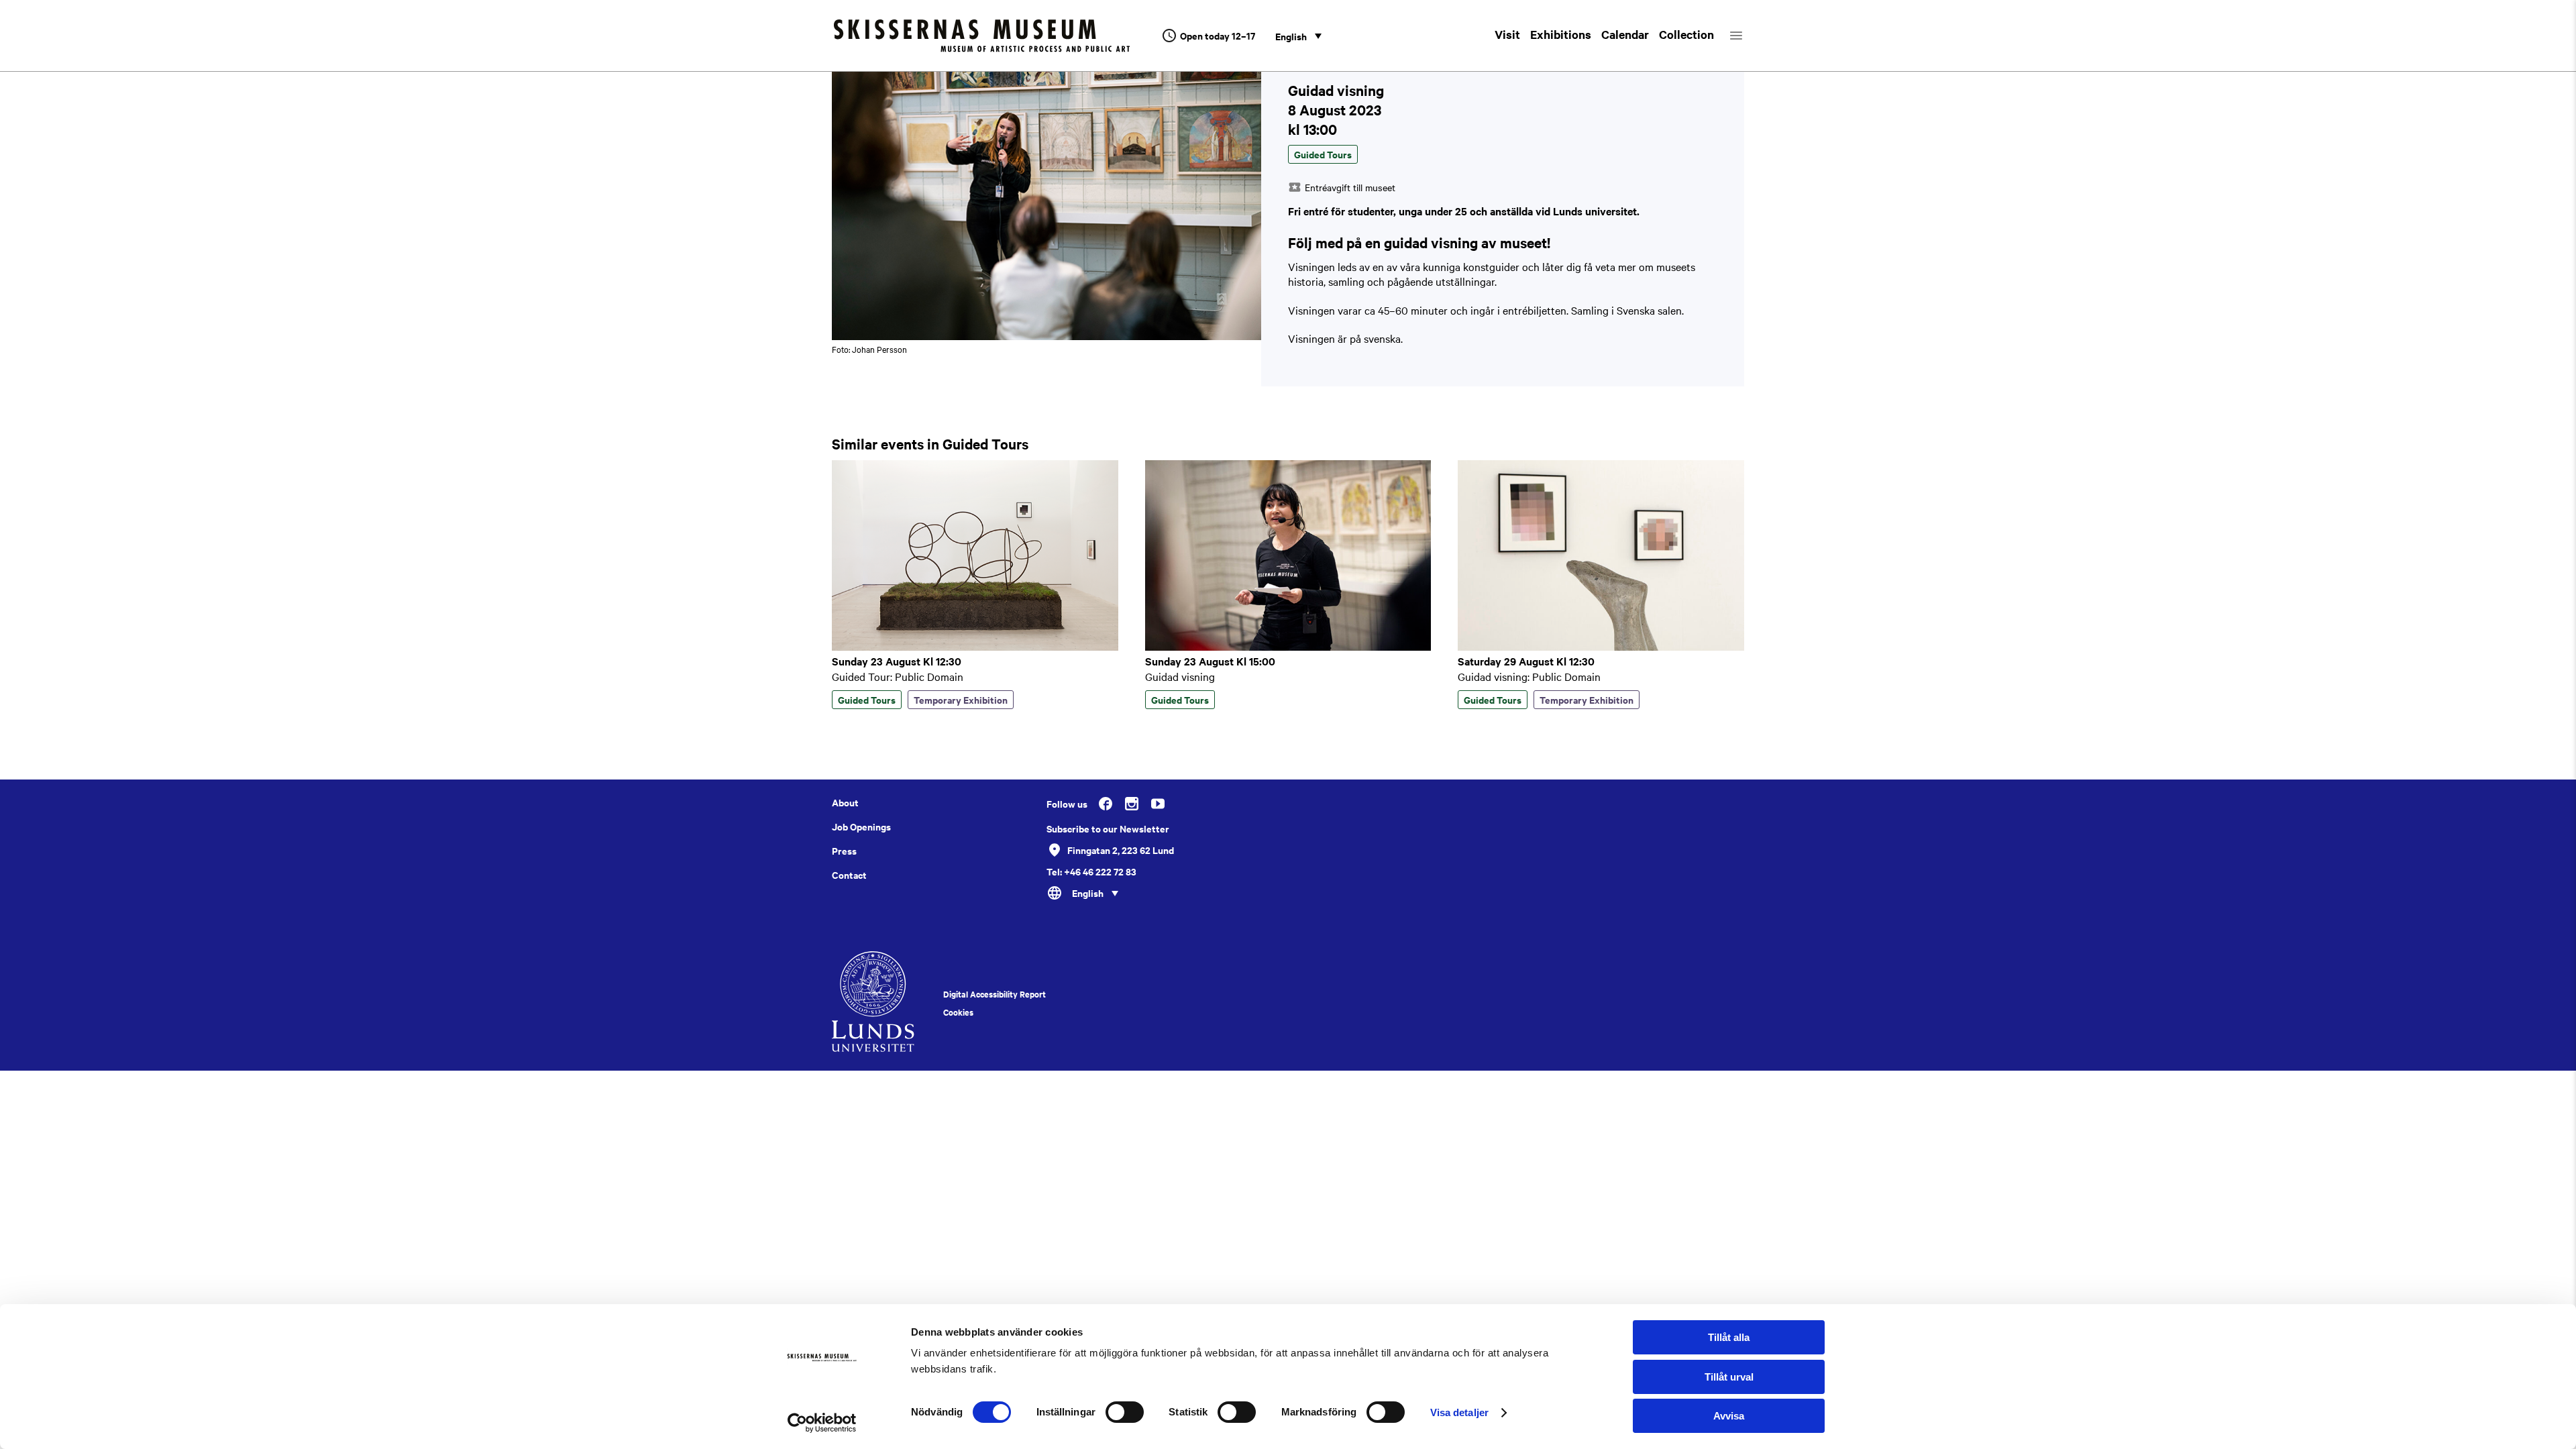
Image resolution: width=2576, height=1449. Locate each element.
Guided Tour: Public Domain (898, 676)
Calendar (1625, 34)
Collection (1686, 34)
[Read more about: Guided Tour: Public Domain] (975, 647)
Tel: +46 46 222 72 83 (1091, 871)
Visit (1507, 34)
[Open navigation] (1748, 36)
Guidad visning (1180, 676)
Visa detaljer (1459, 1412)
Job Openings (861, 826)
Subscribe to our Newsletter (1108, 828)
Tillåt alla (1729, 1337)
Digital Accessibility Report (995, 994)
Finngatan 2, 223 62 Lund (1121, 850)
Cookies (958, 1012)
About (845, 802)
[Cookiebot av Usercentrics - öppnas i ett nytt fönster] (822, 1423)
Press (844, 851)
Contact (849, 875)
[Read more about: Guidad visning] (1288, 647)
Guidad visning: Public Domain (1529, 676)
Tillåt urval (1729, 1377)
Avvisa (1729, 1416)
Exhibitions (1561, 34)
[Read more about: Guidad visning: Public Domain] (1601, 647)
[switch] (1125, 1412)
